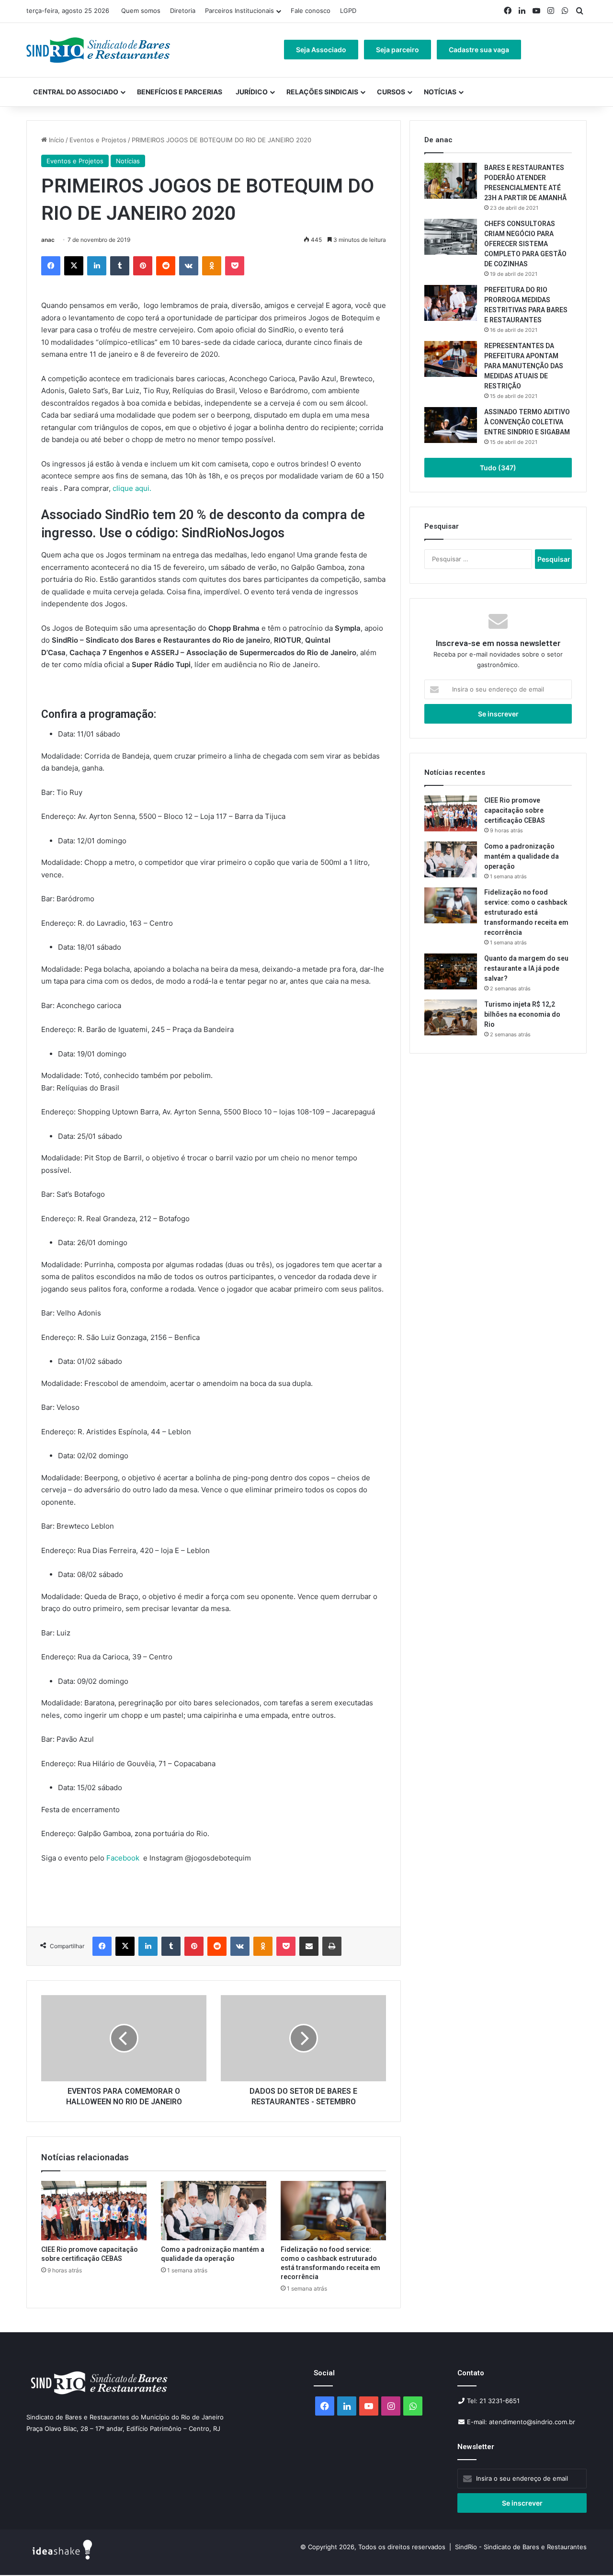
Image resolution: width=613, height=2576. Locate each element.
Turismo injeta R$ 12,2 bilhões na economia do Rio (522, 1014)
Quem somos (141, 11)
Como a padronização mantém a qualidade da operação (522, 856)
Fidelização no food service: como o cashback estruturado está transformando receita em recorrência (526, 912)
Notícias (440, 92)
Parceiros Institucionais (239, 11)
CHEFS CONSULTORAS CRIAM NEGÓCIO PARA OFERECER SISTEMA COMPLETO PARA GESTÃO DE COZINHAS (525, 244)
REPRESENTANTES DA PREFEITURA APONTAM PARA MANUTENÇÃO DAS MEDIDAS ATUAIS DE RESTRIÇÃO (524, 366)
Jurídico (252, 92)
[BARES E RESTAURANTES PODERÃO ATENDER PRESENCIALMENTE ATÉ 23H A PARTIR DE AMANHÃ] (451, 181)
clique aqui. (133, 488)
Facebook (125, 1858)
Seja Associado (321, 50)
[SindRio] (98, 50)
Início (56, 140)
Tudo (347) (498, 468)
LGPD (348, 11)
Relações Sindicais (322, 92)
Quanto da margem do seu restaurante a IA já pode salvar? (526, 968)
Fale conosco (311, 11)
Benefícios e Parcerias (180, 92)
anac (48, 240)
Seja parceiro (397, 50)
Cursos (391, 92)
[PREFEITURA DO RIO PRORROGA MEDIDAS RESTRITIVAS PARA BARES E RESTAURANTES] (451, 303)
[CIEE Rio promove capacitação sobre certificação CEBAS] (94, 2211)
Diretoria (183, 11)
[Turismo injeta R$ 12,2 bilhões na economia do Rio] (451, 1017)
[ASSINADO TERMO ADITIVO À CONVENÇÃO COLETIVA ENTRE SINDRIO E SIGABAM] (451, 425)
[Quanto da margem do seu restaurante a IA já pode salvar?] (451, 971)
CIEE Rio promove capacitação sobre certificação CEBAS (515, 810)
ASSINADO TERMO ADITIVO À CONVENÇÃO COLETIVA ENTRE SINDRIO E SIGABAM (527, 422)
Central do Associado (76, 92)
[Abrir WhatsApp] (589, 2552)
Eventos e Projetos (98, 140)
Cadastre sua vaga (479, 50)
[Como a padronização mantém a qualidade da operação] (214, 2211)
